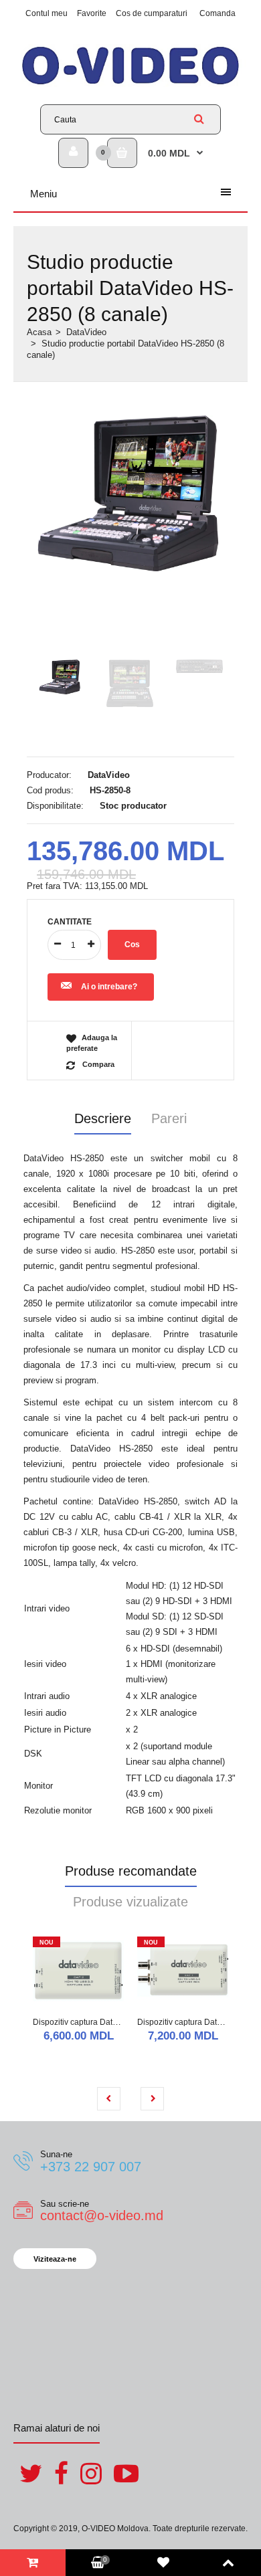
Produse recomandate (131, 1871)
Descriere (103, 1118)
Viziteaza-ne (55, 2259)
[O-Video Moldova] (130, 84)
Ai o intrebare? (109, 987)
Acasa (39, 332)
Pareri (169, 1118)
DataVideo (86, 332)
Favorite (92, 13)
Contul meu (47, 13)
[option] (130, 493)
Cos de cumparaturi (152, 13)
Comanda (217, 13)
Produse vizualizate (130, 1902)
